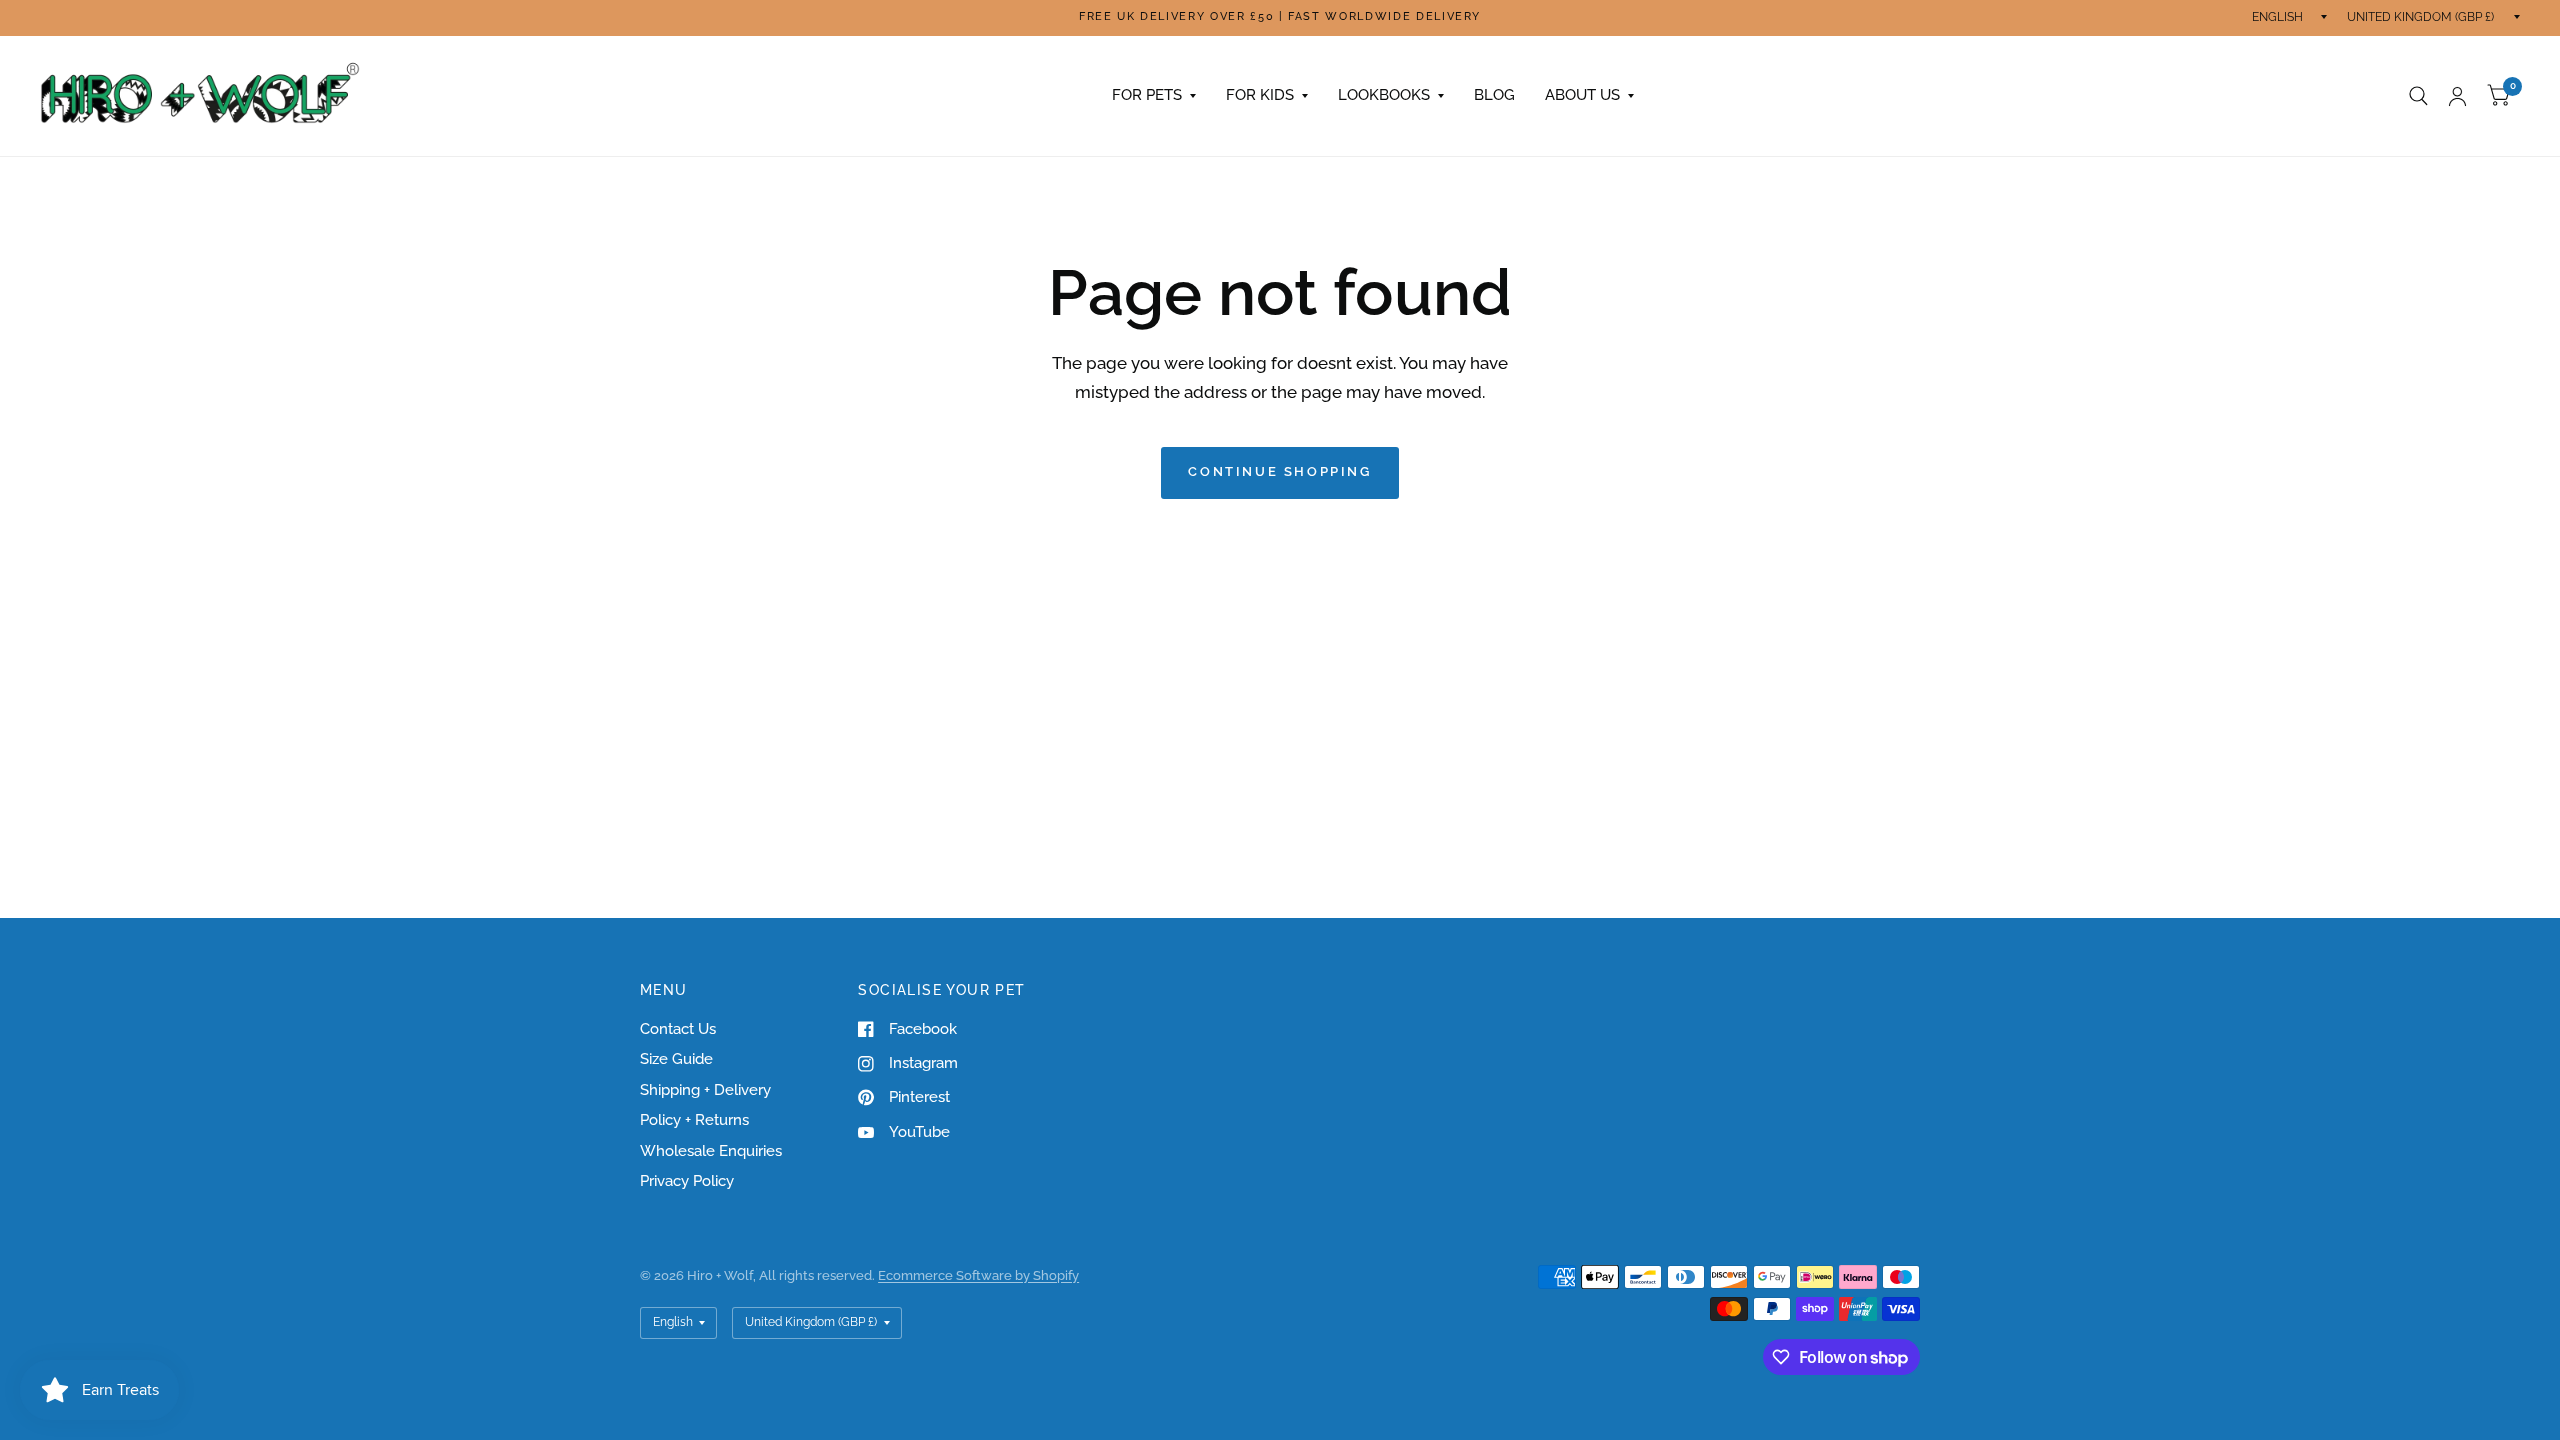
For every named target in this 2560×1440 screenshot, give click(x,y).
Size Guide (676, 1059)
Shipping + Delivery (705, 1090)
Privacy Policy (687, 1181)
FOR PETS (1147, 95)
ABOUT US (1582, 95)
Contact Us (678, 1029)
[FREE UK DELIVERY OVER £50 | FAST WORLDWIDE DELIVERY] (1280, 17)
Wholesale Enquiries (711, 1151)
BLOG (1494, 95)
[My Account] (2457, 96)
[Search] (2418, 96)
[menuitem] (1154, 96)
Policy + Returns (694, 1120)
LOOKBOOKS (1384, 95)
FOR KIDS (1260, 95)
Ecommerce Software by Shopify (978, 1275)
